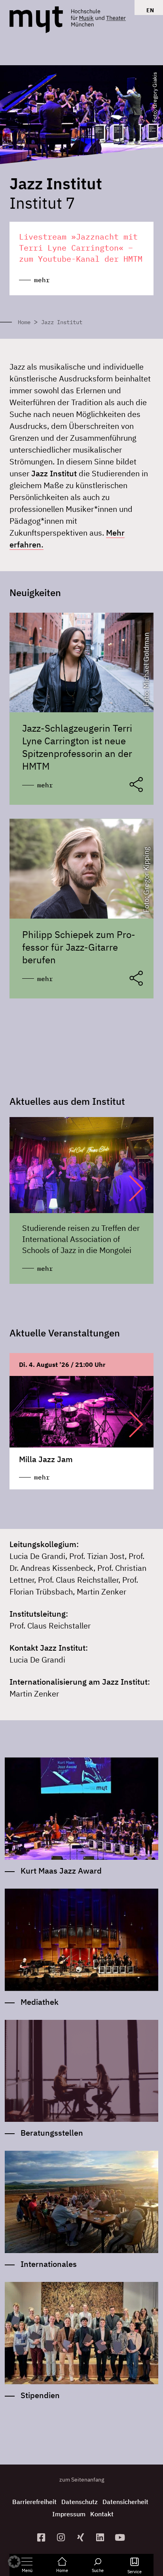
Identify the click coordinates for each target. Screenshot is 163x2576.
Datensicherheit (125, 2502)
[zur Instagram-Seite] (62, 2537)
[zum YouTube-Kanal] (121, 2537)
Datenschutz (80, 2502)
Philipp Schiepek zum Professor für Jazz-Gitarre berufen (79, 947)
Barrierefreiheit (34, 2502)
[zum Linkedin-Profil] (101, 2537)
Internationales (49, 2264)
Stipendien (40, 2395)
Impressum (69, 2514)
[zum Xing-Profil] (81, 2537)
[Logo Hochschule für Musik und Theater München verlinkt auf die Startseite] (36, 20)
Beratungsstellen (52, 2133)
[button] (128, 1188)
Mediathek (40, 2002)
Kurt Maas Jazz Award (61, 1871)
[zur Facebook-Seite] (42, 2537)
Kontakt (102, 2514)
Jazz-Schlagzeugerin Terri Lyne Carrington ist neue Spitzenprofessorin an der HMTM (77, 747)
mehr (45, 785)
